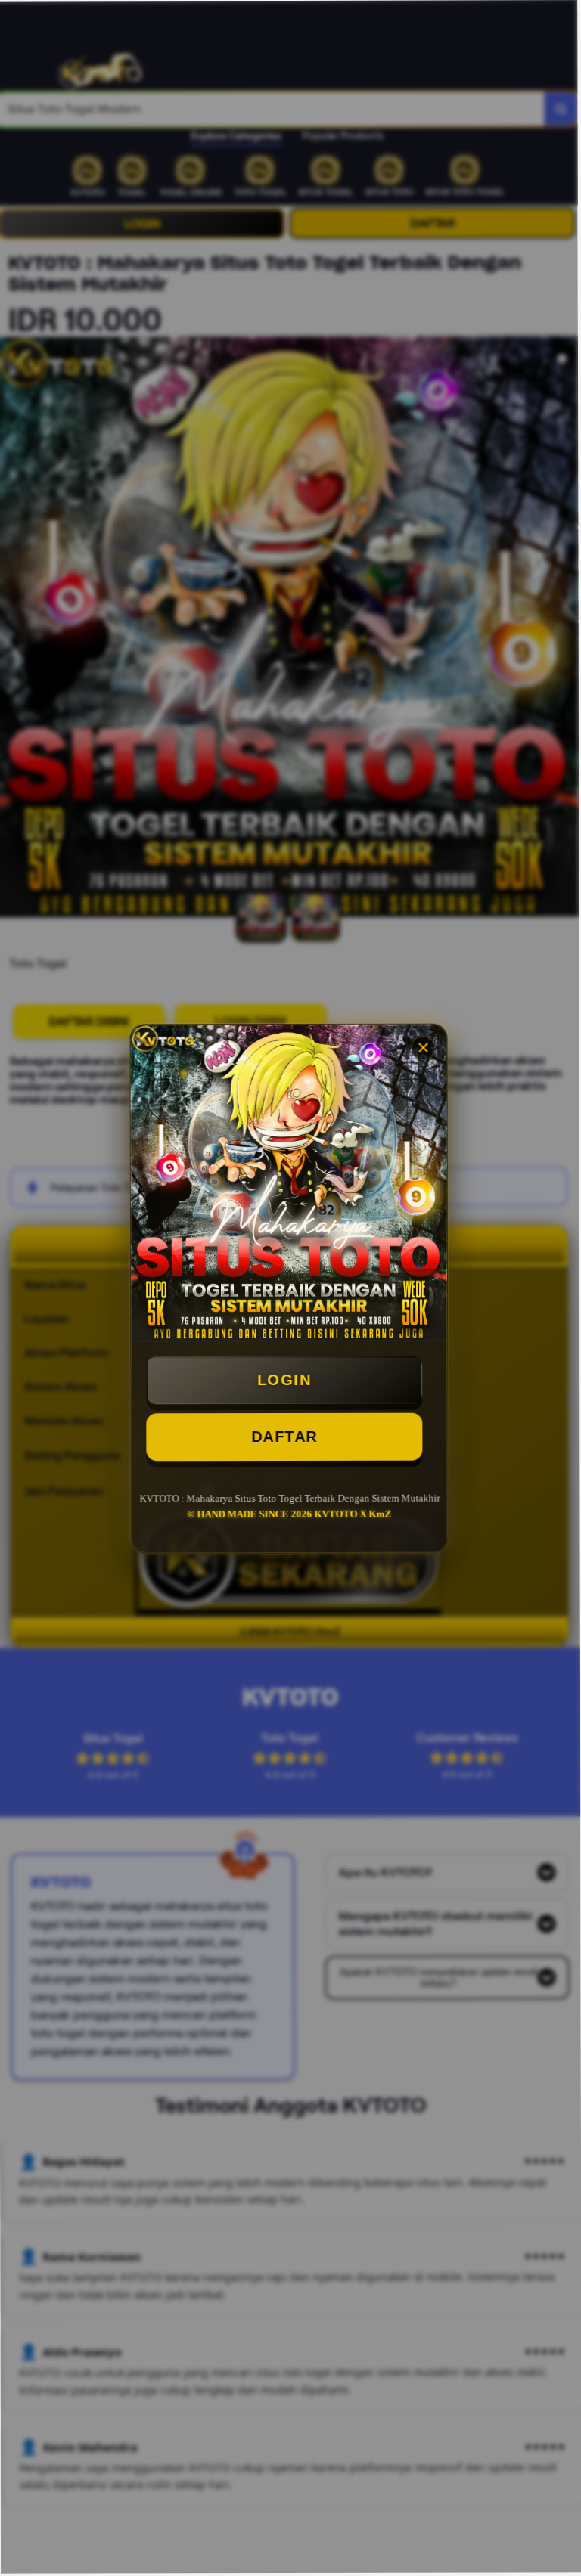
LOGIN (286, 1379)
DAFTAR (286, 1436)
